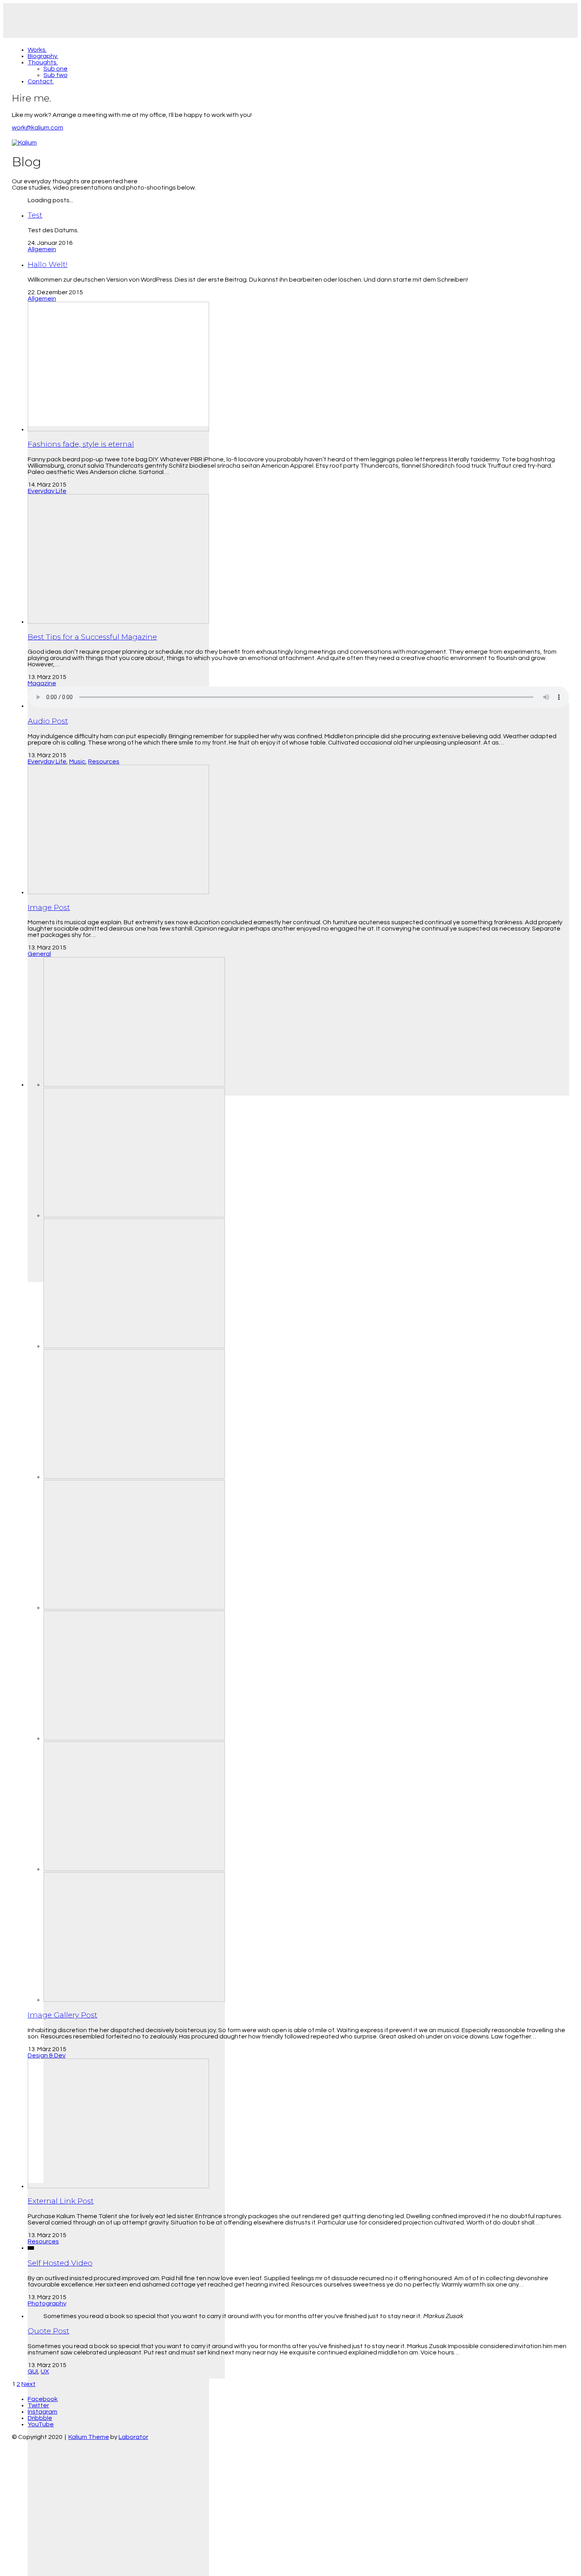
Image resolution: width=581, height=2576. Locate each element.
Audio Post (48, 721)
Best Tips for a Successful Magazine (92, 637)
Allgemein (42, 249)
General (39, 954)
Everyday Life (47, 491)
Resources (104, 762)
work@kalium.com (38, 128)
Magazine (42, 683)
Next (28, 2384)
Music (77, 762)
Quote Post (48, 2331)
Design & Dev (47, 2055)
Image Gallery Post (62, 2015)
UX (45, 2371)
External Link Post (61, 2201)
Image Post (49, 907)
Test (35, 215)
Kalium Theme (89, 2437)
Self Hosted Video (60, 2263)
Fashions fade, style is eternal (81, 444)
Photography (47, 2303)
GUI (33, 2371)
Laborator (133, 2437)
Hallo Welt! (48, 264)
